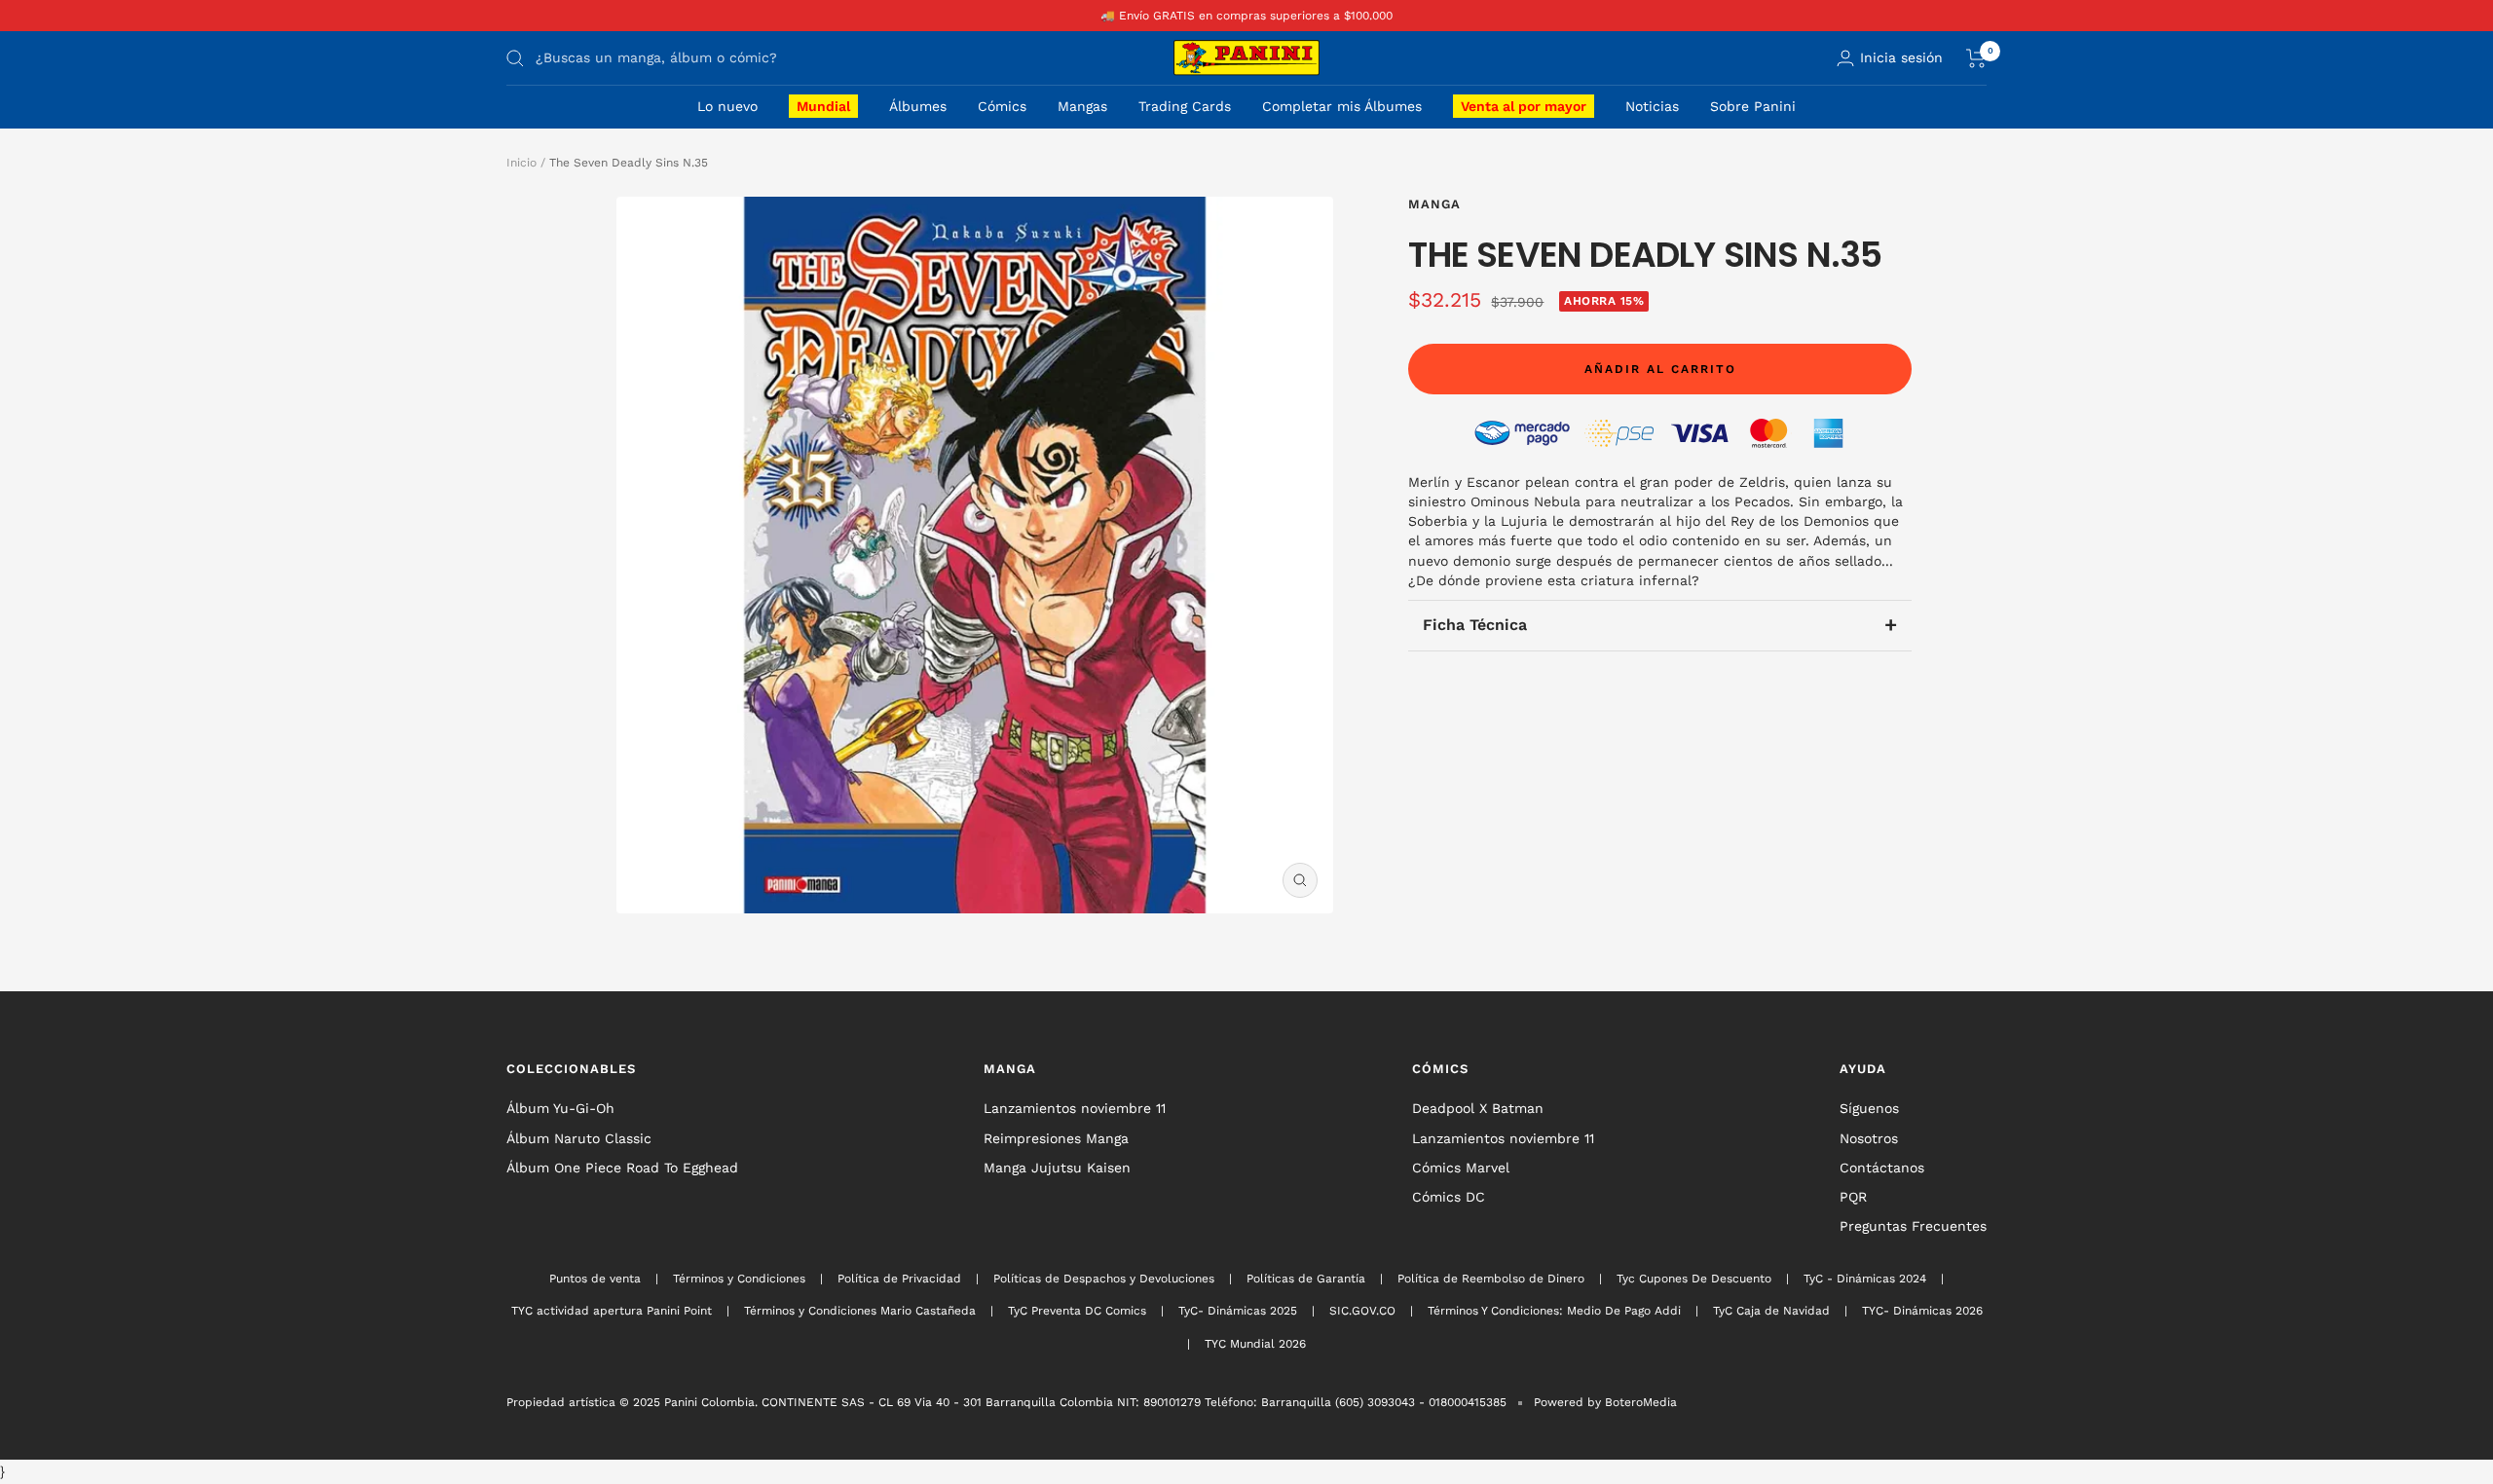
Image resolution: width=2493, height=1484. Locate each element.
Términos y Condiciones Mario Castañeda (860, 1311)
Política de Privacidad (899, 1279)
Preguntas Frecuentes (1913, 1226)
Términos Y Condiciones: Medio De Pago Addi (1554, 1311)
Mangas (1082, 106)
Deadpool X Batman (1478, 1108)
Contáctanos (1882, 1168)
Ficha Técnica (1659, 625)
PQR (1853, 1197)
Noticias (1652, 106)
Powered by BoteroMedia (1605, 1402)
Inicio (521, 163)
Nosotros (1869, 1138)
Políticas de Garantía (1306, 1279)
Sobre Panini (1753, 106)
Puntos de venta (595, 1279)
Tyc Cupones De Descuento (1694, 1279)
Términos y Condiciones (739, 1279)
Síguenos (1869, 1108)
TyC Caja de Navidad (1771, 1311)
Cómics (1002, 106)
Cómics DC (1449, 1197)
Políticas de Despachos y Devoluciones (1104, 1279)
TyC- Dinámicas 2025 (1238, 1311)
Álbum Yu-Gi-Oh (560, 1108)
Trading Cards (1185, 106)
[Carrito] (1976, 58)
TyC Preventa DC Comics (1077, 1311)
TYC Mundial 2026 (1255, 1344)
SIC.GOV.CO (1362, 1311)
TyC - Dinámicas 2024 (1865, 1279)
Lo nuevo (727, 106)
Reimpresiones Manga (1056, 1138)
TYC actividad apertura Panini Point (612, 1311)
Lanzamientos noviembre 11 (1075, 1108)
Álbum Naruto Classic (579, 1138)
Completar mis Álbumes (1342, 106)
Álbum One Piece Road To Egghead (622, 1168)
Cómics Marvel (1461, 1168)
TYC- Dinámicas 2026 (1922, 1311)
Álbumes (918, 106)
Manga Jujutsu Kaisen (1057, 1168)
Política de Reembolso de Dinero (1491, 1279)
